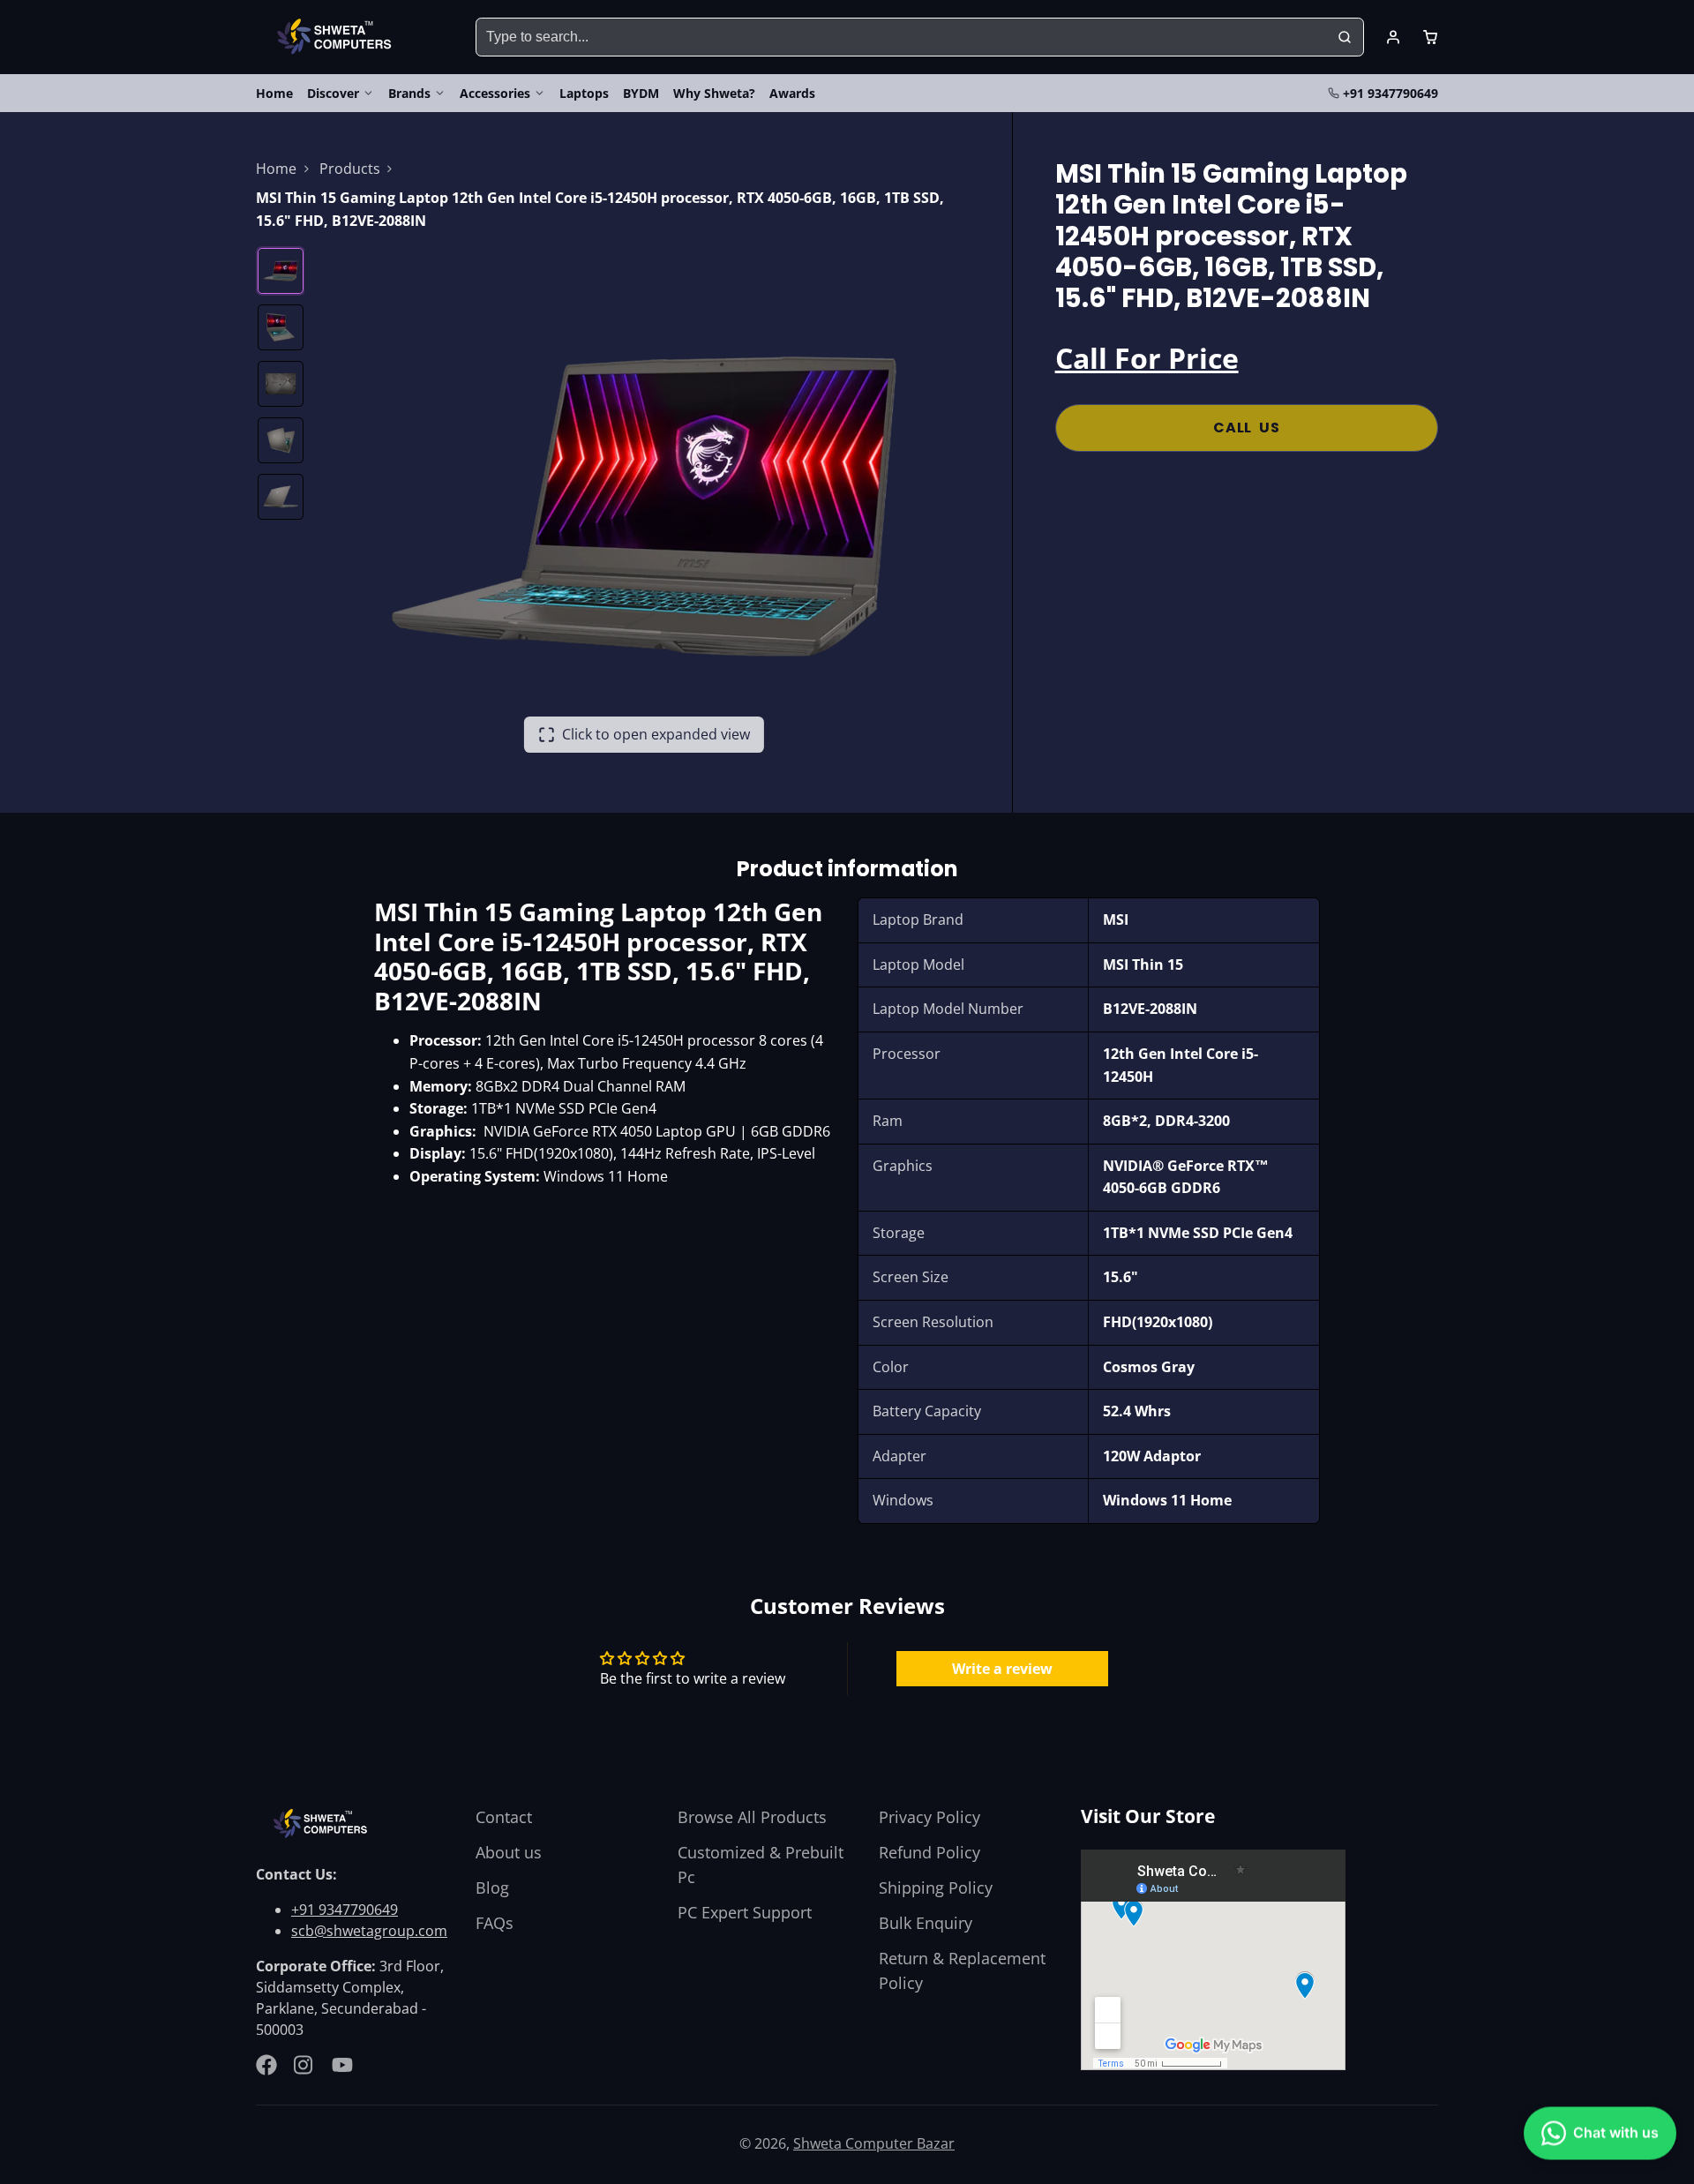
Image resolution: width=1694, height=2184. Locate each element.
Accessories (495, 93)
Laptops (584, 93)
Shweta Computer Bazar (874, 2143)
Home (274, 93)
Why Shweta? (714, 93)
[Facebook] (266, 2065)
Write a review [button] (1002, 1669)
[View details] (323, 1824)
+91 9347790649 (1390, 93)
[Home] (337, 37)
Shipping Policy (936, 1888)
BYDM (641, 93)
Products (350, 169)
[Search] (1345, 37)
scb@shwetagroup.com (369, 1931)
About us (509, 1852)
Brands (409, 93)
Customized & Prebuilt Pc (761, 1865)
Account (1393, 37)
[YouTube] (342, 2065)
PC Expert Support (745, 1912)
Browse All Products (752, 1817)
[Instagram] (304, 2065)
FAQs (495, 1923)
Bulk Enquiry (926, 1923)
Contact (504, 1817)
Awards (792, 93)
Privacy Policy (929, 1817)
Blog (492, 1888)
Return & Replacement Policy (962, 1970)
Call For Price (1147, 358)
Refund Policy (929, 1852)
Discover (333, 93)
